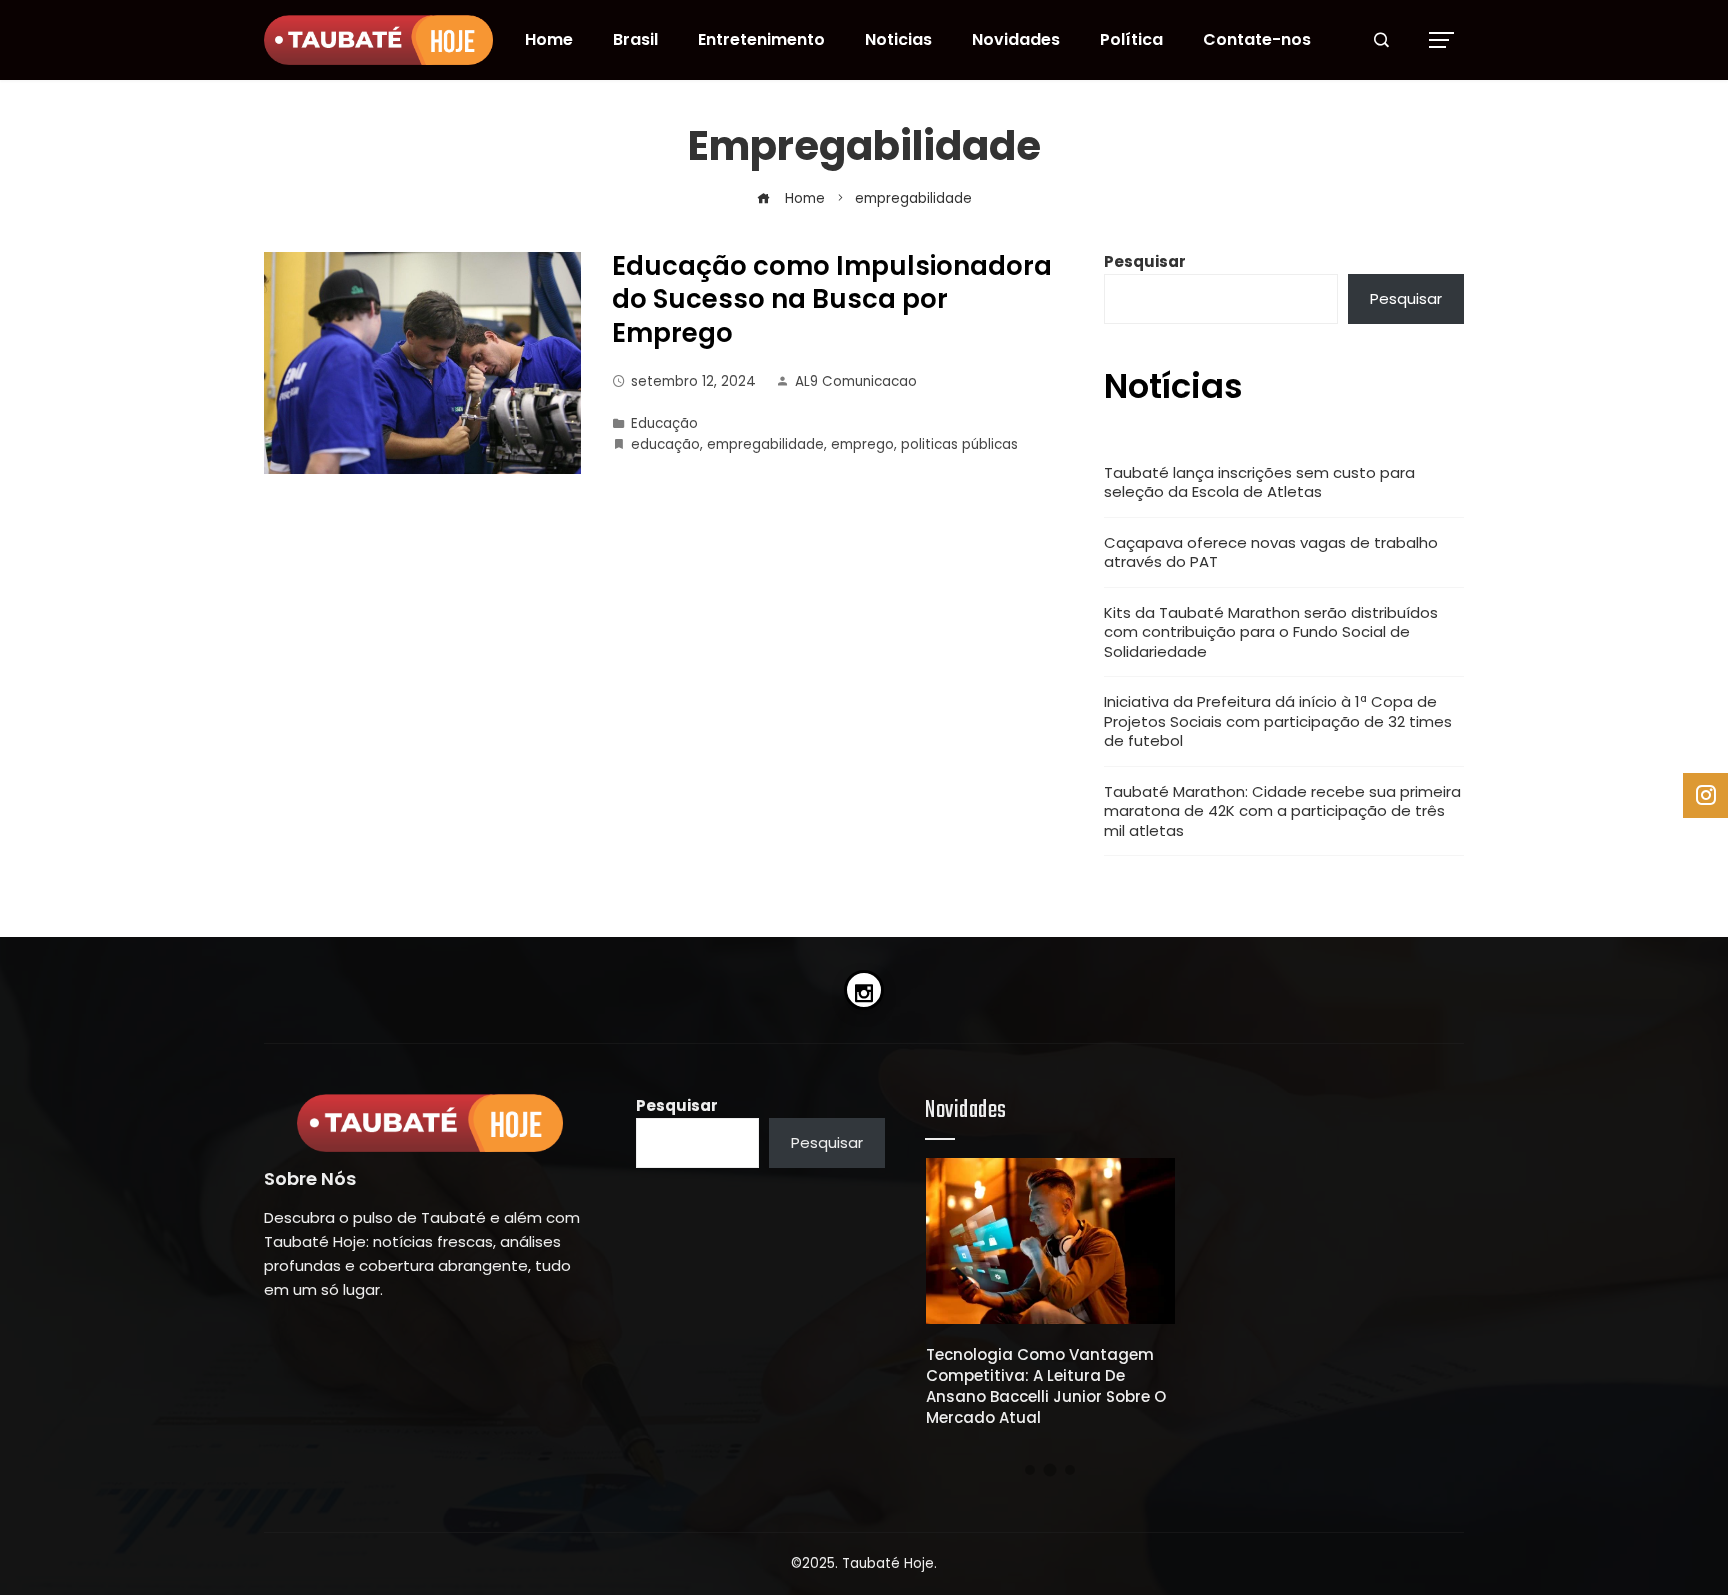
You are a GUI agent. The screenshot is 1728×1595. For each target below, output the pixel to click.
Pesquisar (1145, 261)
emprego (862, 444)
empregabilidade (765, 444)
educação (665, 444)
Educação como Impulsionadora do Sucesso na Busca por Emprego (832, 300)
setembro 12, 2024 (693, 381)
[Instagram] (864, 990)
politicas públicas (959, 444)
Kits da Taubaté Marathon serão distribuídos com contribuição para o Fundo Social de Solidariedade (1271, 632)
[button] (1030, 1470)
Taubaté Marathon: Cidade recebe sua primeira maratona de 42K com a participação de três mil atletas (1282, 811)
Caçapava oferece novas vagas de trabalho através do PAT (1271, 552)
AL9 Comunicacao (856, 381)
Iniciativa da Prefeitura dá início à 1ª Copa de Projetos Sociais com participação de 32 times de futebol (1278, 721)
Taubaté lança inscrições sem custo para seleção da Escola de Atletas (1259, 482)
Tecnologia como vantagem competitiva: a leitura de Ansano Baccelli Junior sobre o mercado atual (1046, 1386)
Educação (664, 423)
